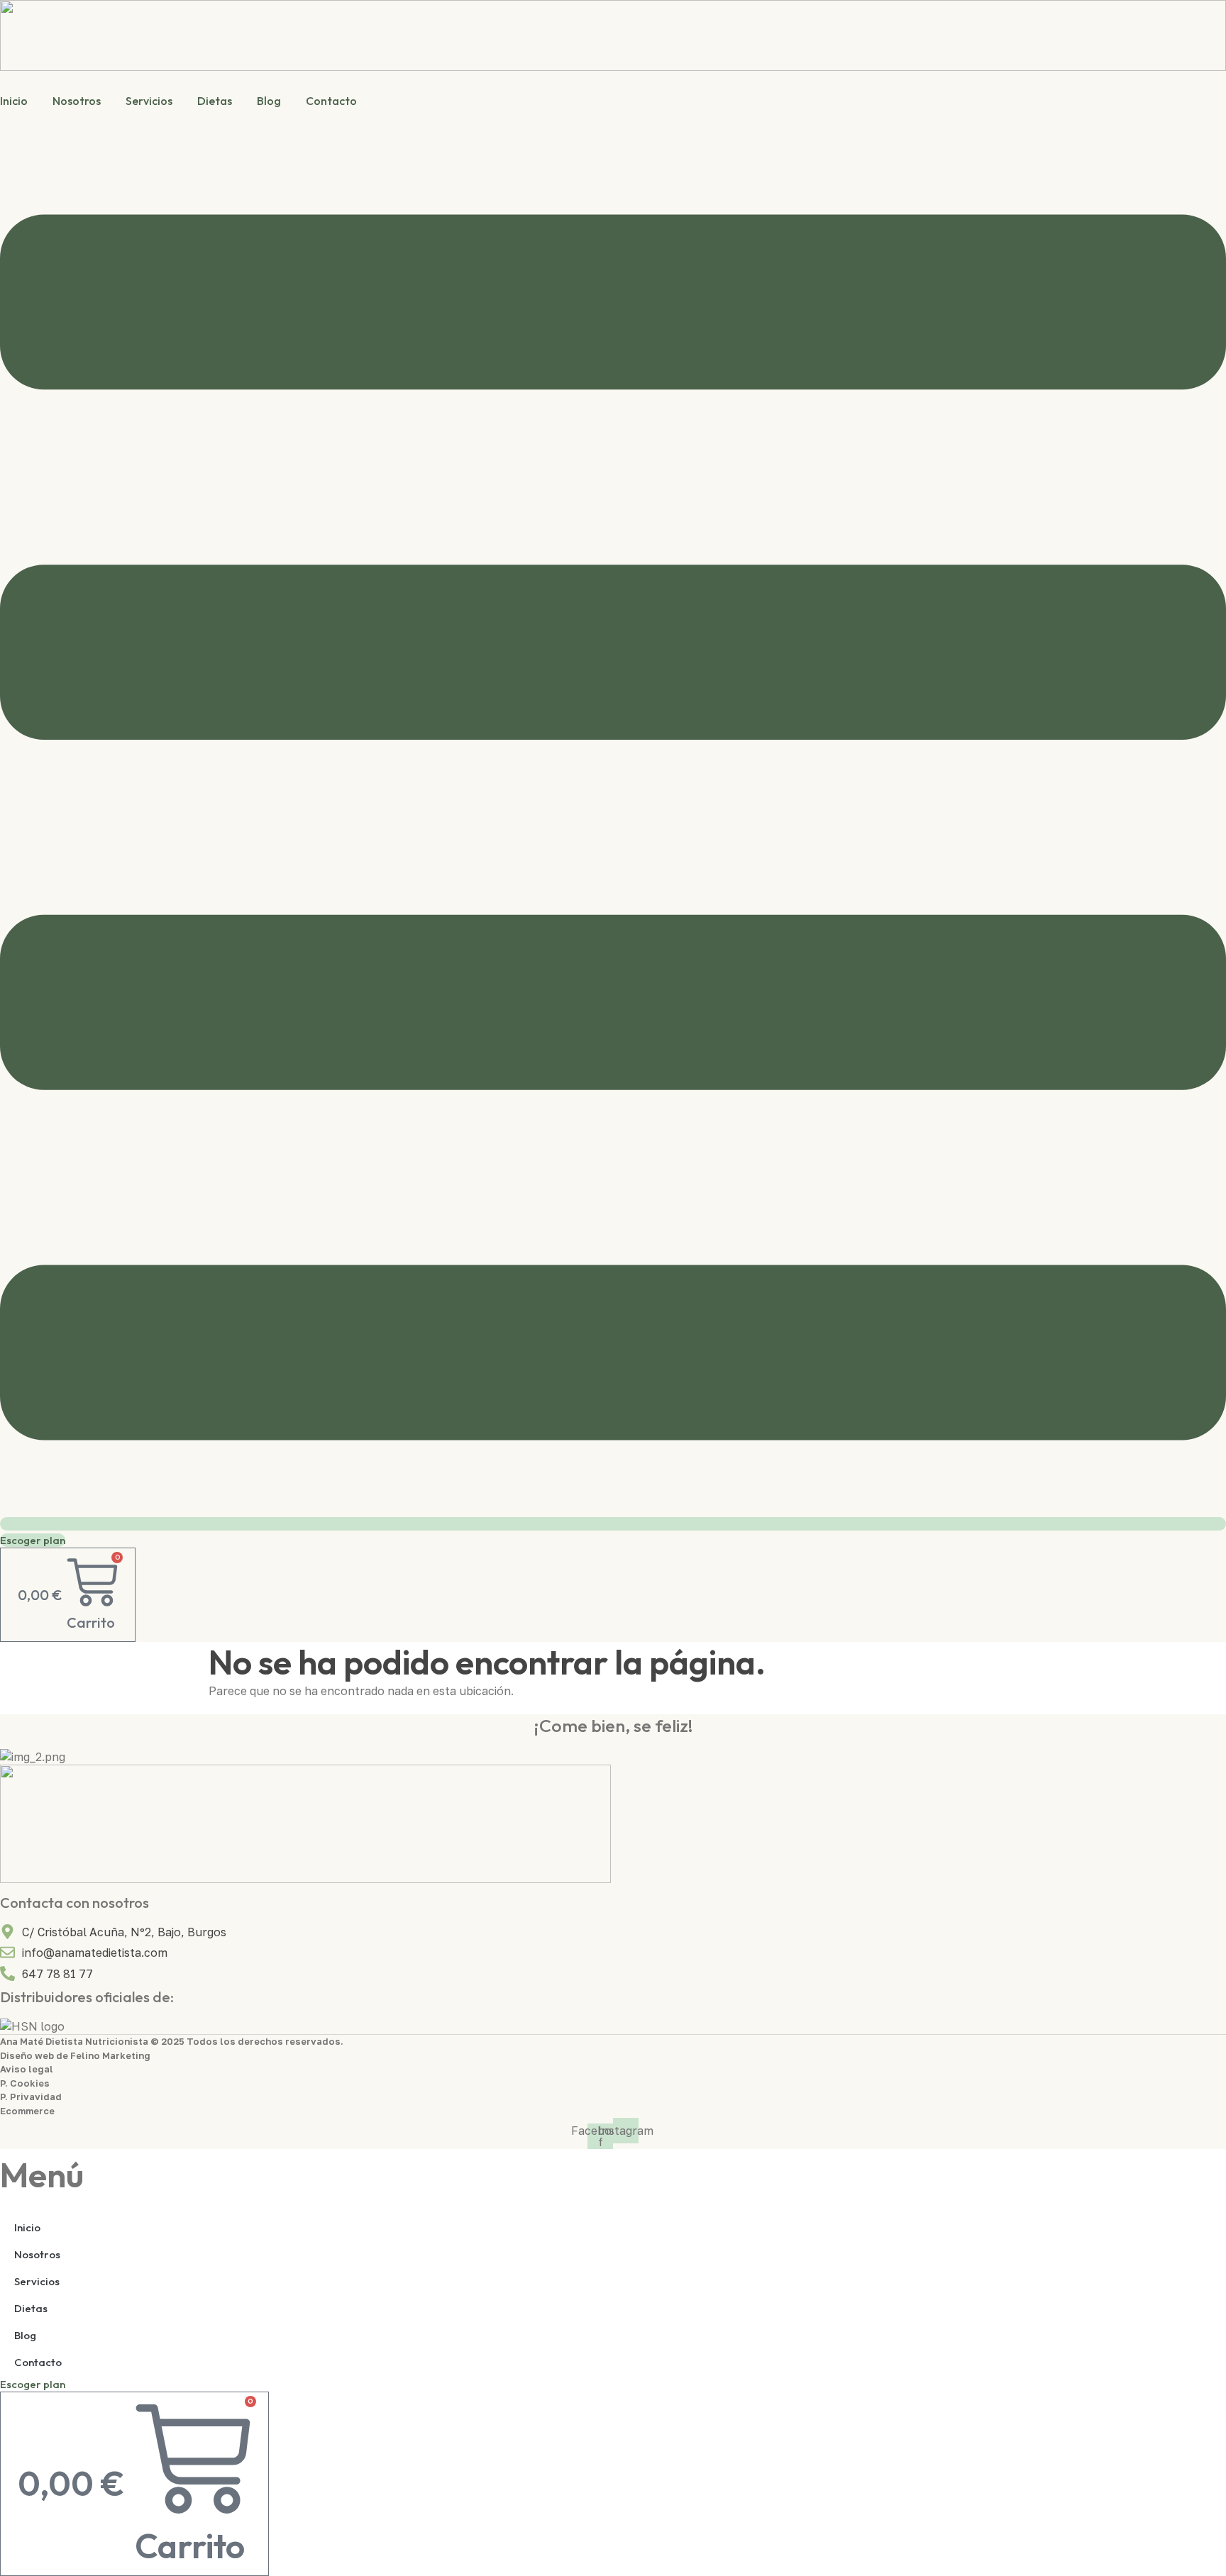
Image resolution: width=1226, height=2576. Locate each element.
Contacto (331, 101)
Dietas (215, 101)
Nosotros (77, 101)
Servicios (149, 101)
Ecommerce (27, 2111)
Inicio (14, 101)
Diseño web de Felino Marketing (75, 2055)
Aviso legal (27, 2069)
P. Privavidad (31, 2097)
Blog (269, 101)
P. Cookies (25, 2083)
